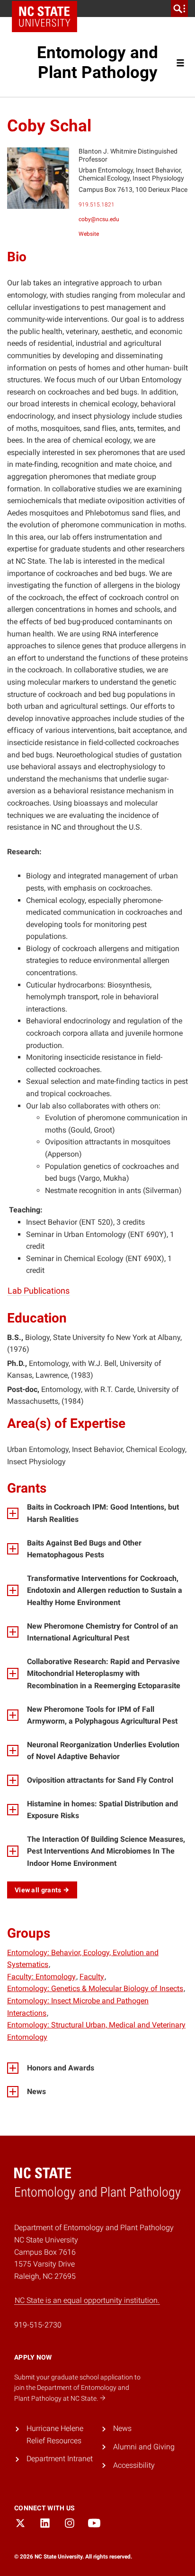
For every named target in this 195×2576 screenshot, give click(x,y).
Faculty (92, 1977)
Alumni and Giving (144, 2447)
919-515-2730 (38, 2325)
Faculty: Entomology (41, 1977)
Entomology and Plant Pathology (97, 63)
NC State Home (44, 17)
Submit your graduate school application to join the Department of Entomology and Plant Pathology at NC (77, 2388)
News (122, 2428)
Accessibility (134, 2465)
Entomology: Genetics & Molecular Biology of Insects (95, 1988)
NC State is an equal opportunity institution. (87, 2300)
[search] (179, 9)
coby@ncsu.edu (99, 219)
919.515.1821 (97, 205)
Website (89, 234)
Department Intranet (60, 2459)
